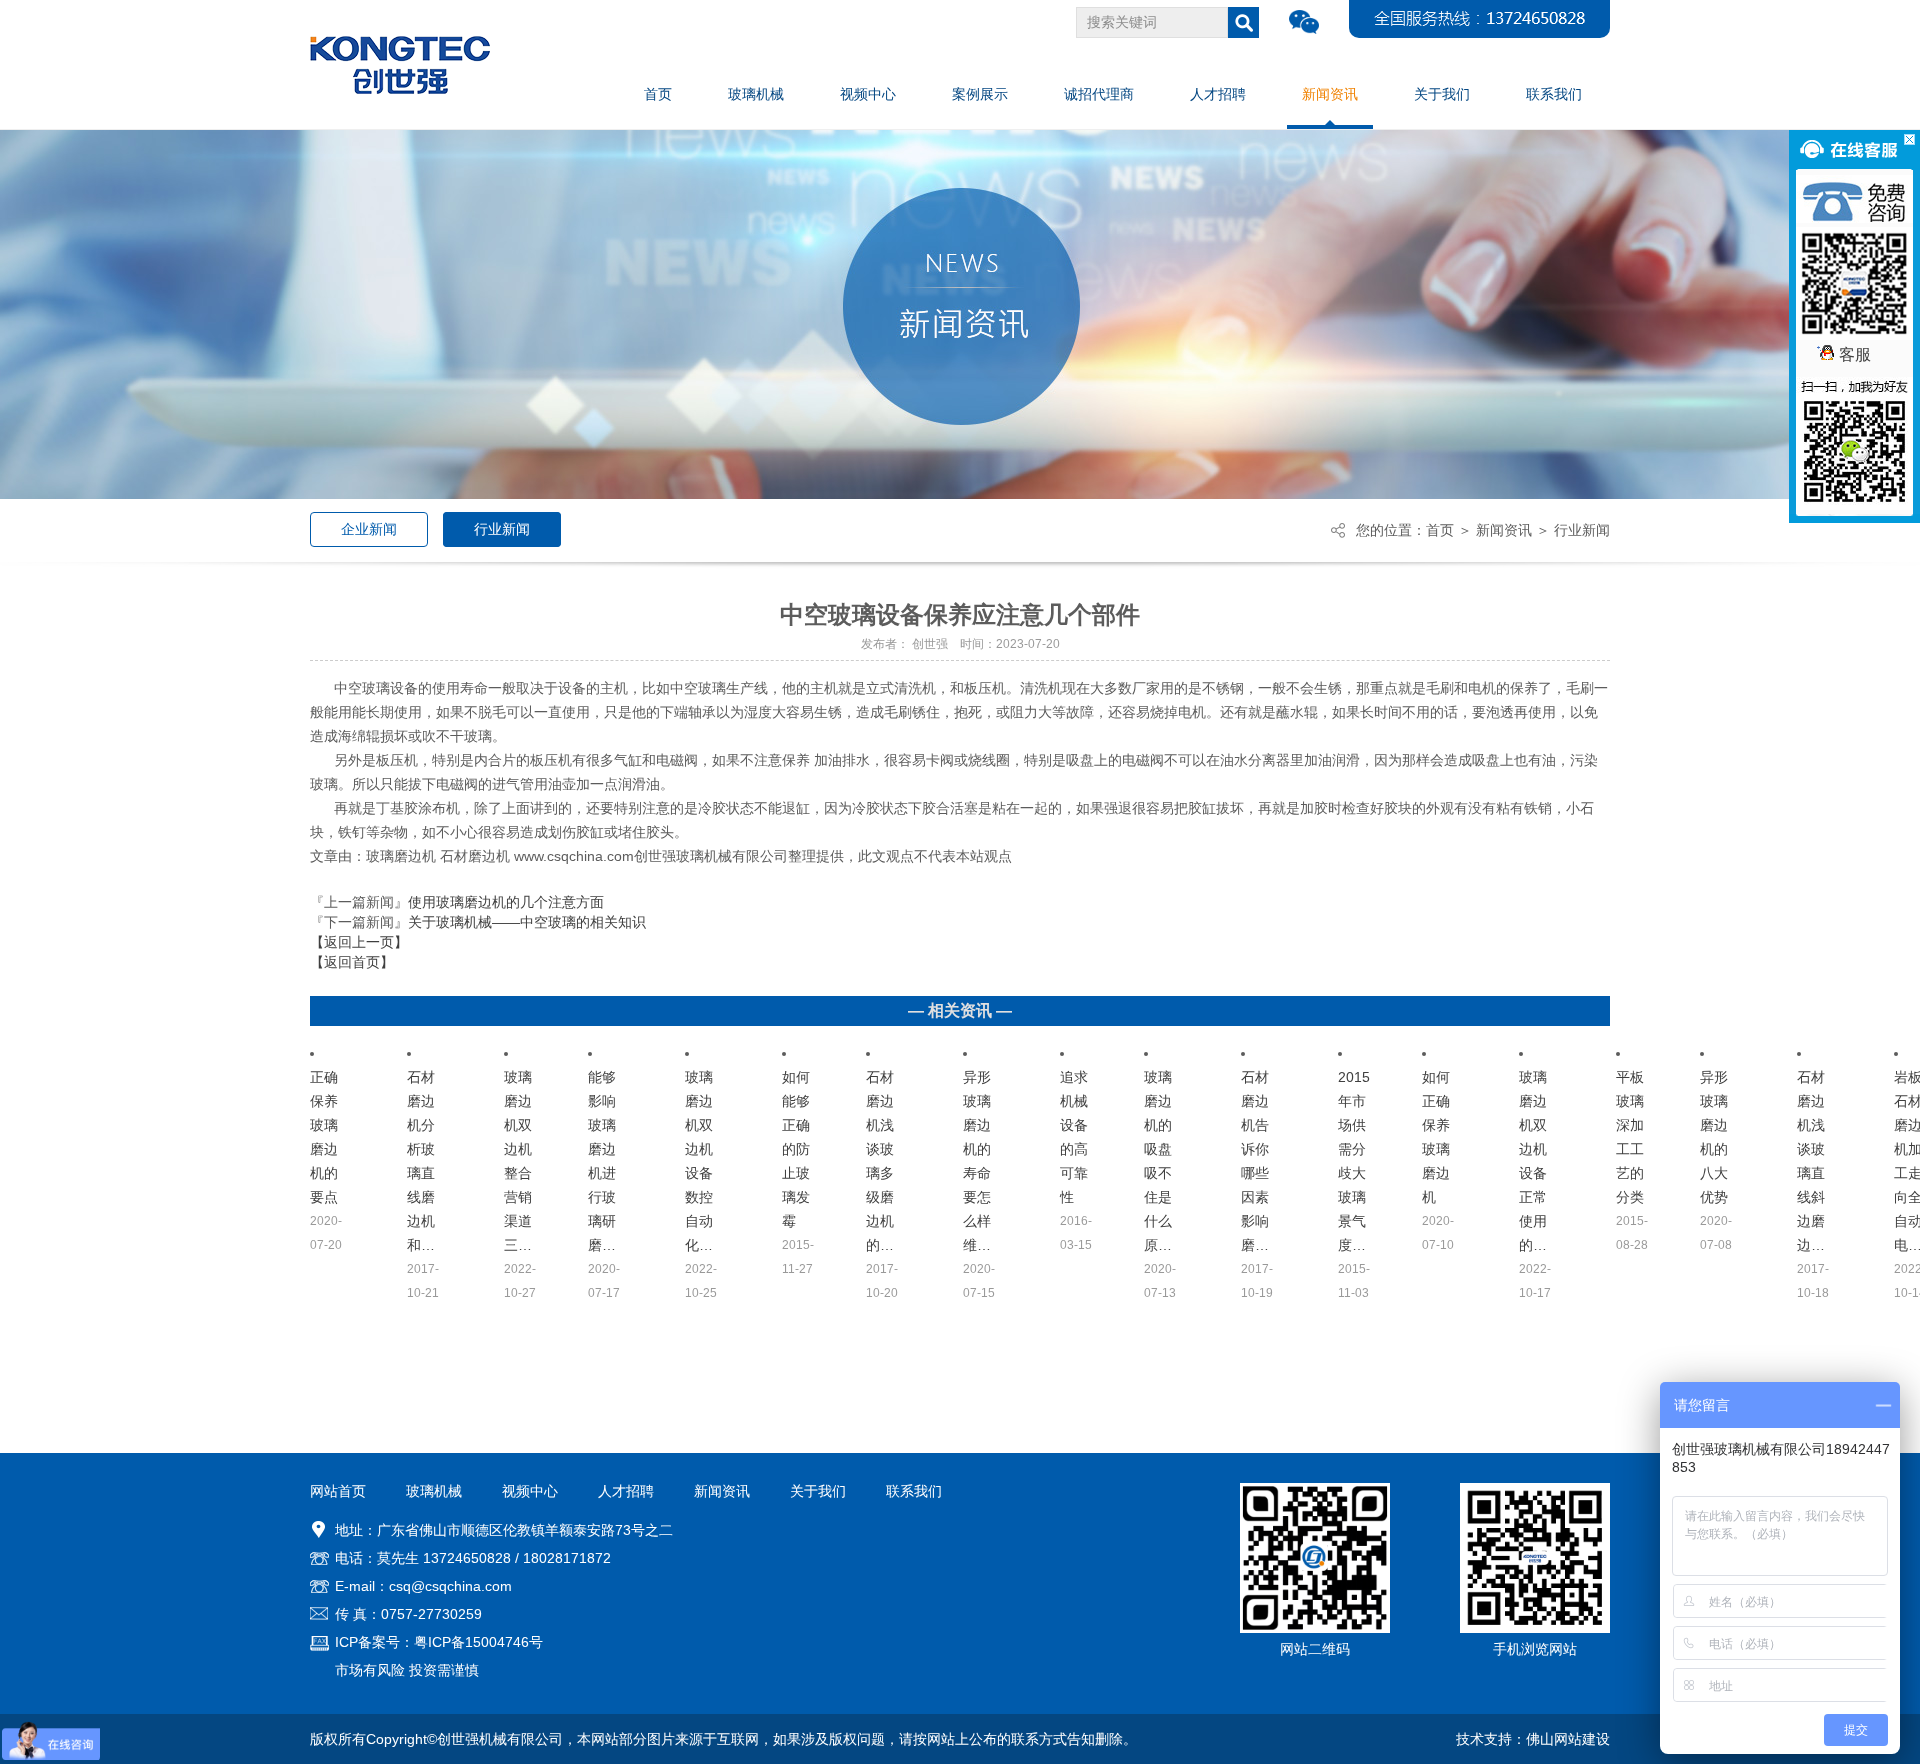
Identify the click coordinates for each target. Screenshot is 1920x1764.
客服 (1855, 354)
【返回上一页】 (359, 942)
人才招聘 (626, 1491)
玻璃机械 (434, 1491)
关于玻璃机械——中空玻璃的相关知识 (527, 922)
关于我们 (818, 1491)
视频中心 (530, 1491)
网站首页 (338, 1491)
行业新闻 (502, 529)
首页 (1440, 530)
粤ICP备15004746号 (478, 1642)
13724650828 (467, 1558)
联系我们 (914, 1491)
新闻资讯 (1504, 530)
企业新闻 (369, 529)
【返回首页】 (352, 962)
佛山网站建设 (1568, 1739)
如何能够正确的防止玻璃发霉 (796, 1149)
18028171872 (567, 1558)
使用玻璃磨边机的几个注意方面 (506, 902)
